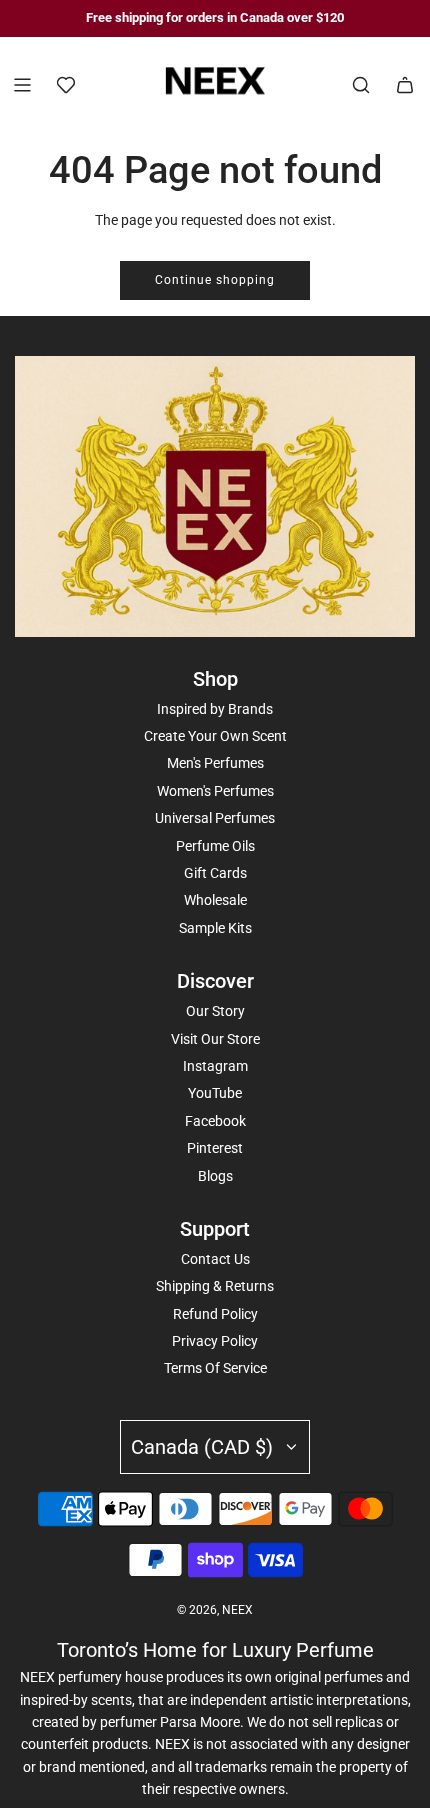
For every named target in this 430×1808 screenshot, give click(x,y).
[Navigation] (22, 85)
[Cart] (405, 85)
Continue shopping (215, 280)
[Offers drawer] (66, 85)
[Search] (361, 85)
